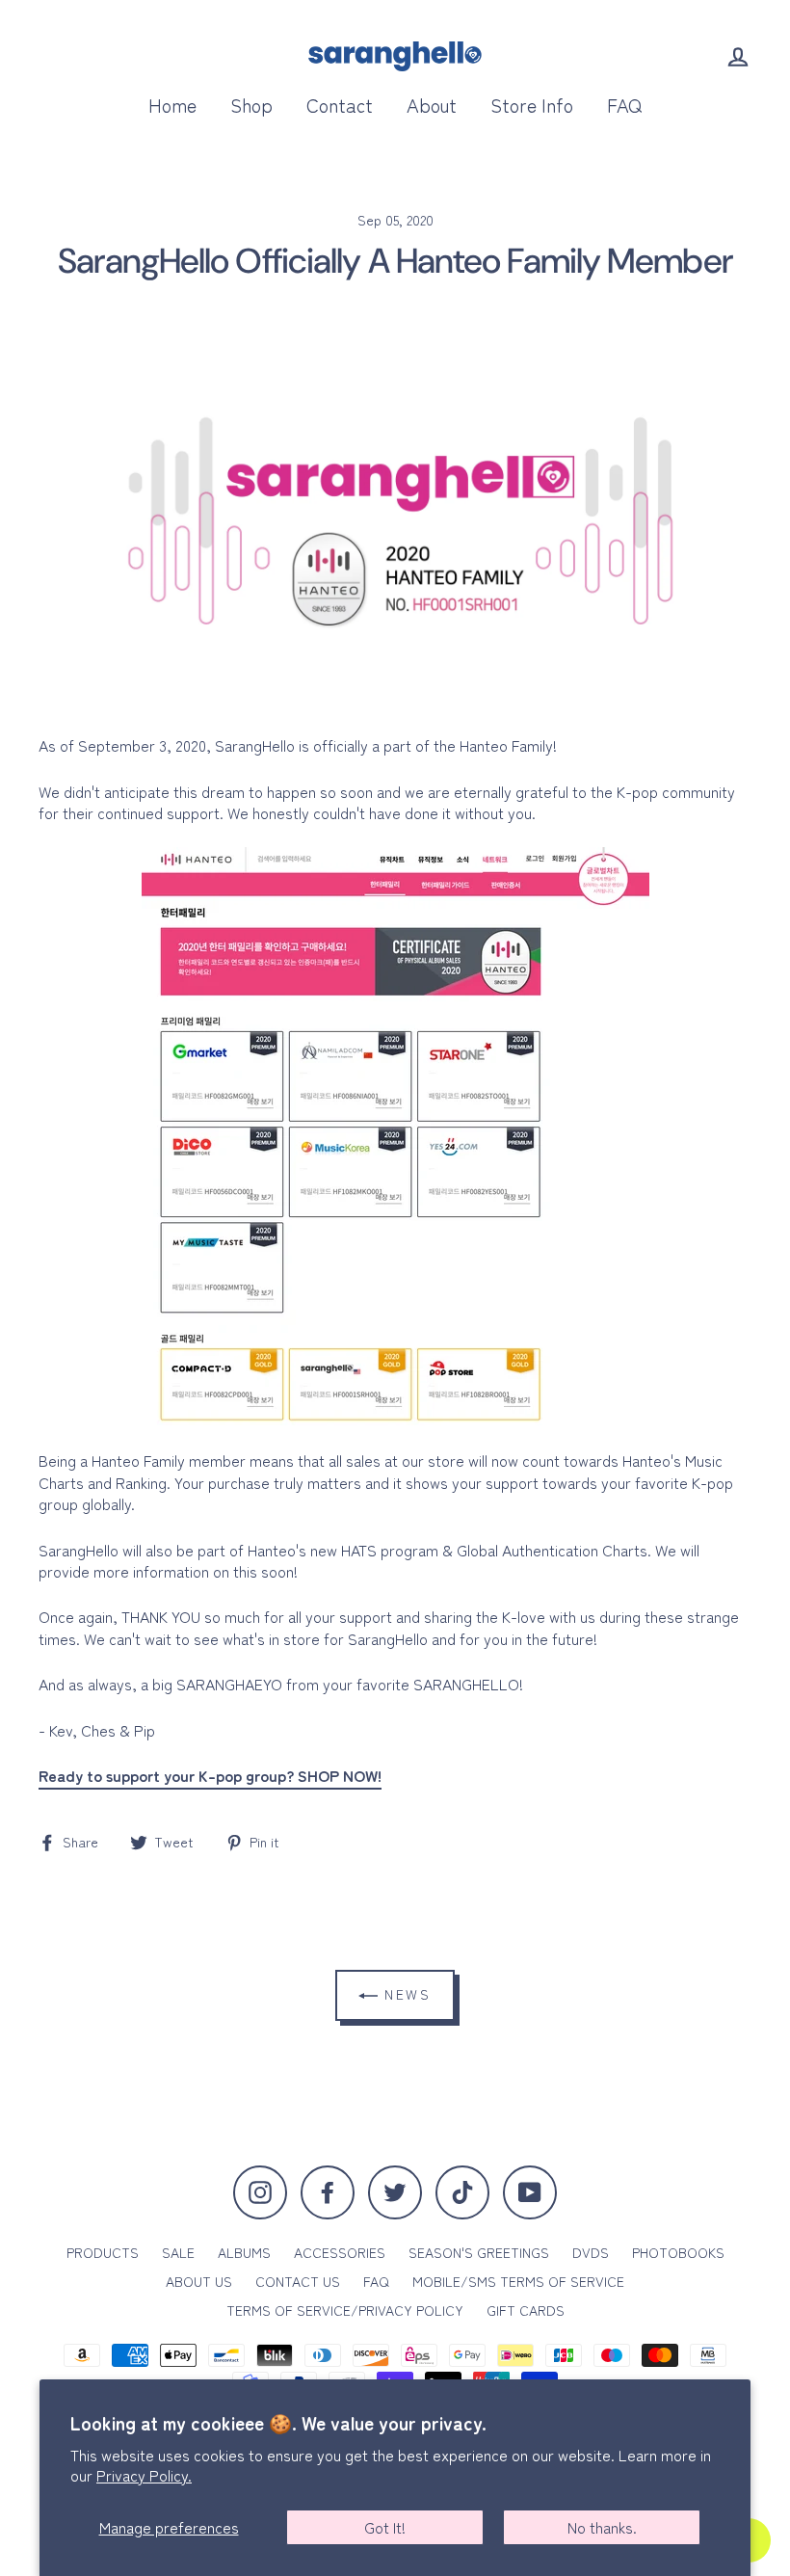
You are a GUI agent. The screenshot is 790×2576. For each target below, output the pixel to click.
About (432, 105)
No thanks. (602, 2527)
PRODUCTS (103, 2252)
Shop (251, 105)
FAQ (624, 105)
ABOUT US (199, 2281)
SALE (178, 2252)
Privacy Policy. (144, 2475)
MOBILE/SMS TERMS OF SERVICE (518, 2281)
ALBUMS (244, 2252)
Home (172, 105)
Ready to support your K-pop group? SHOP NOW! (210, 1776)
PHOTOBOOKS (678, 2252)
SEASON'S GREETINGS (479, 2252)
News (405, 1994)
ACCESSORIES (340, 2252)
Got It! (385, 2527)
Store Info (532, 105)
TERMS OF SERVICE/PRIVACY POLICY (345, 2310)
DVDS (591, 2252)
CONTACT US (298, 2281)
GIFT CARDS (526, 2310)
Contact (340, 105)
